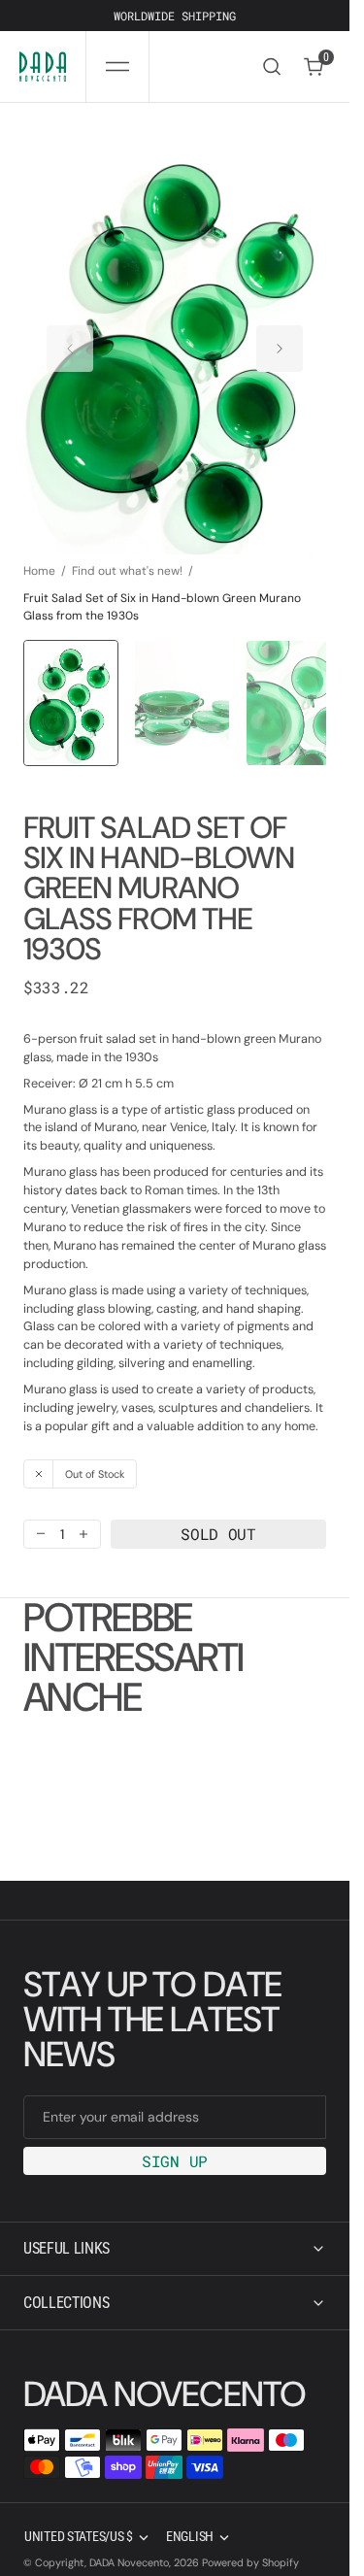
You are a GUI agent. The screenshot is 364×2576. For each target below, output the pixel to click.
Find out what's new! (127, 552)
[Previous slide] (70, 339)
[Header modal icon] (117, 67)
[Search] (272, 67)
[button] (117, 67)
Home (39, 552)
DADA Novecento (129, 2545)
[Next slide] (280, 339)
